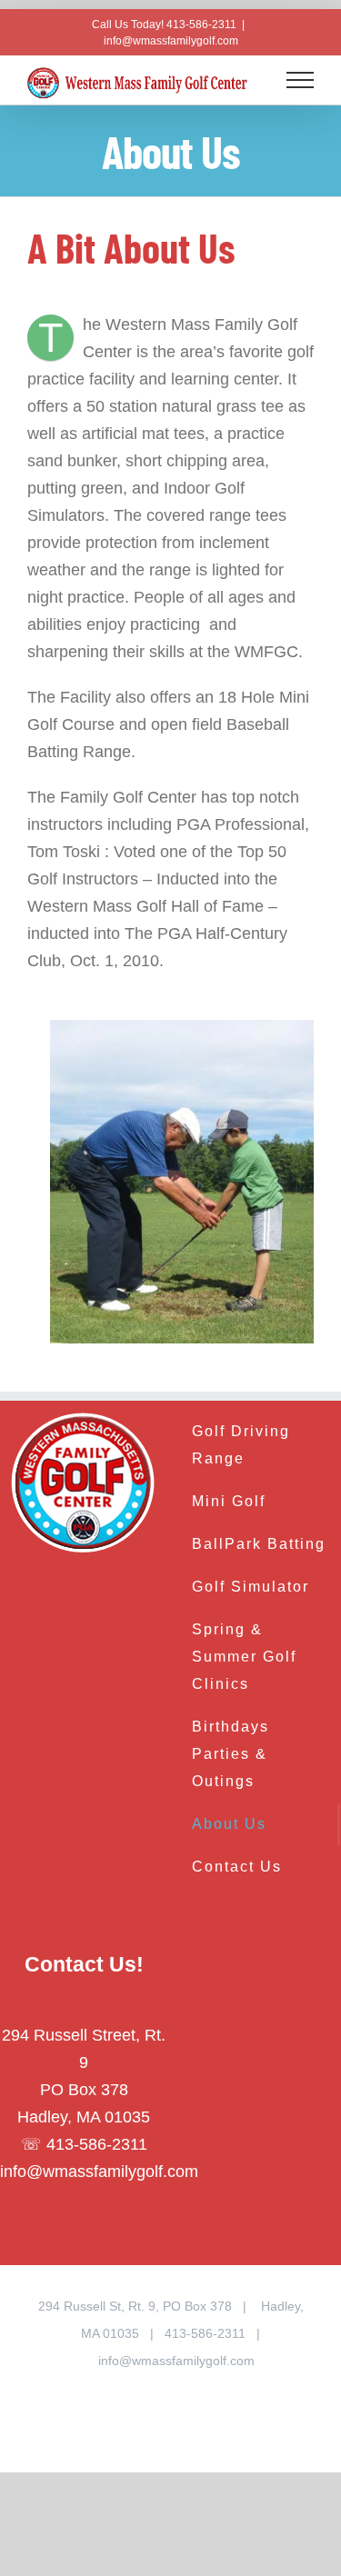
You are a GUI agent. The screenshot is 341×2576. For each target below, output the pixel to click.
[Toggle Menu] (301, 80)
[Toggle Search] (256, 79)
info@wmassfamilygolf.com (171, 41)
